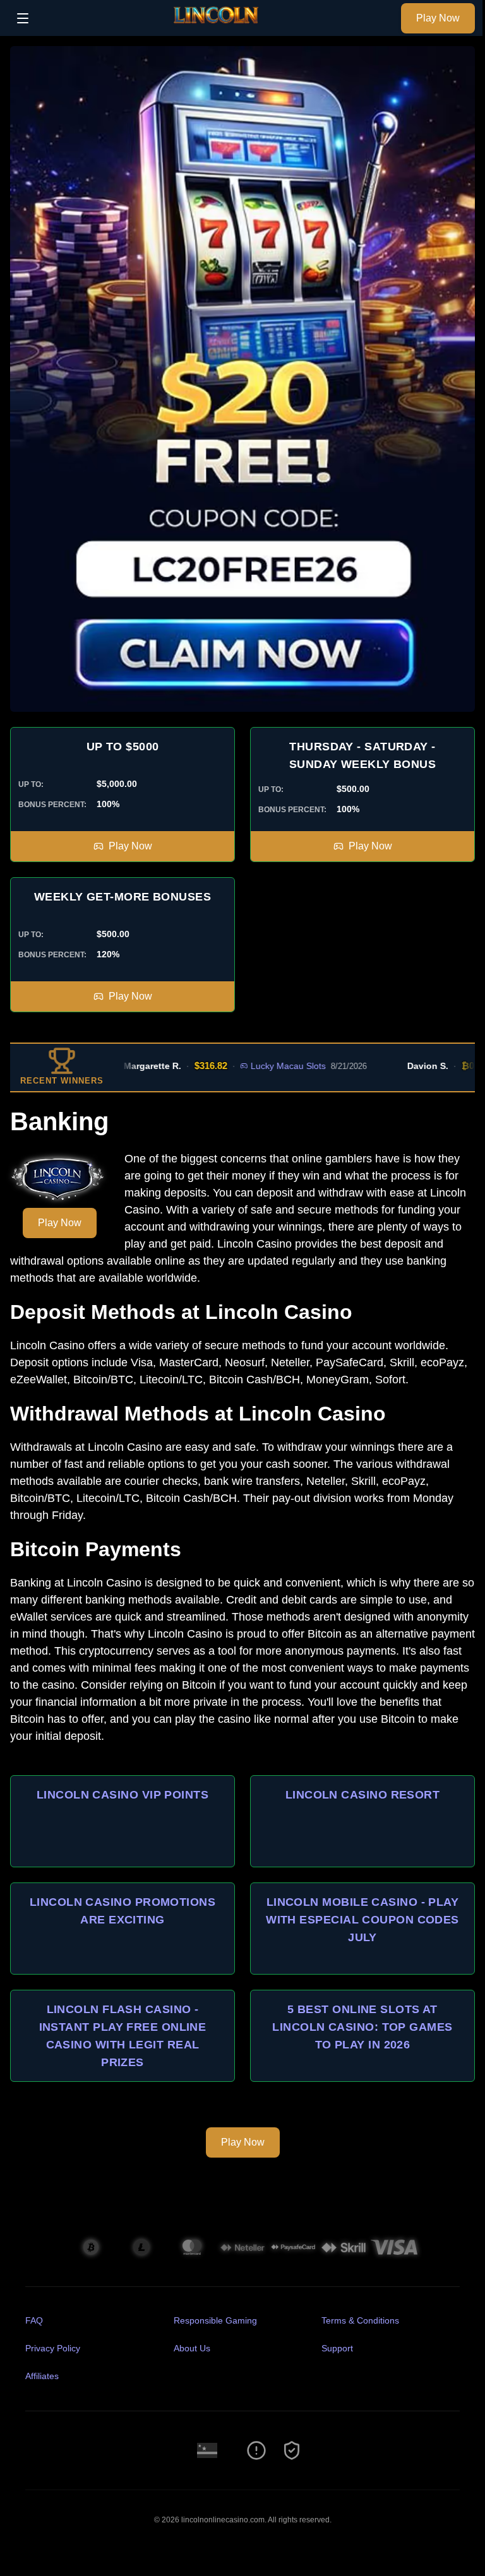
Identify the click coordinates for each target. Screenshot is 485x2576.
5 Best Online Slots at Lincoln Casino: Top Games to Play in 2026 (362, 2027)
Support (337, 2348)
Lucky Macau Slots (256, 1066)
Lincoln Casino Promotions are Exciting (123, 1911)
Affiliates (42, 2376)
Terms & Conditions (360, 2320)
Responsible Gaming (215, 2320)
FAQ (34, 2320)
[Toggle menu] (23, 18)
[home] (218, 27)
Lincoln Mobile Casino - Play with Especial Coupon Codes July (362, 1920)
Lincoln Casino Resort (362, 1795)
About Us (192, 2348)
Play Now (438, 18)
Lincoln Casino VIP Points (123, 1795)
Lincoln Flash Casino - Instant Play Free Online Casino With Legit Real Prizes (123, 2036)
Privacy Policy (53, 2348)
